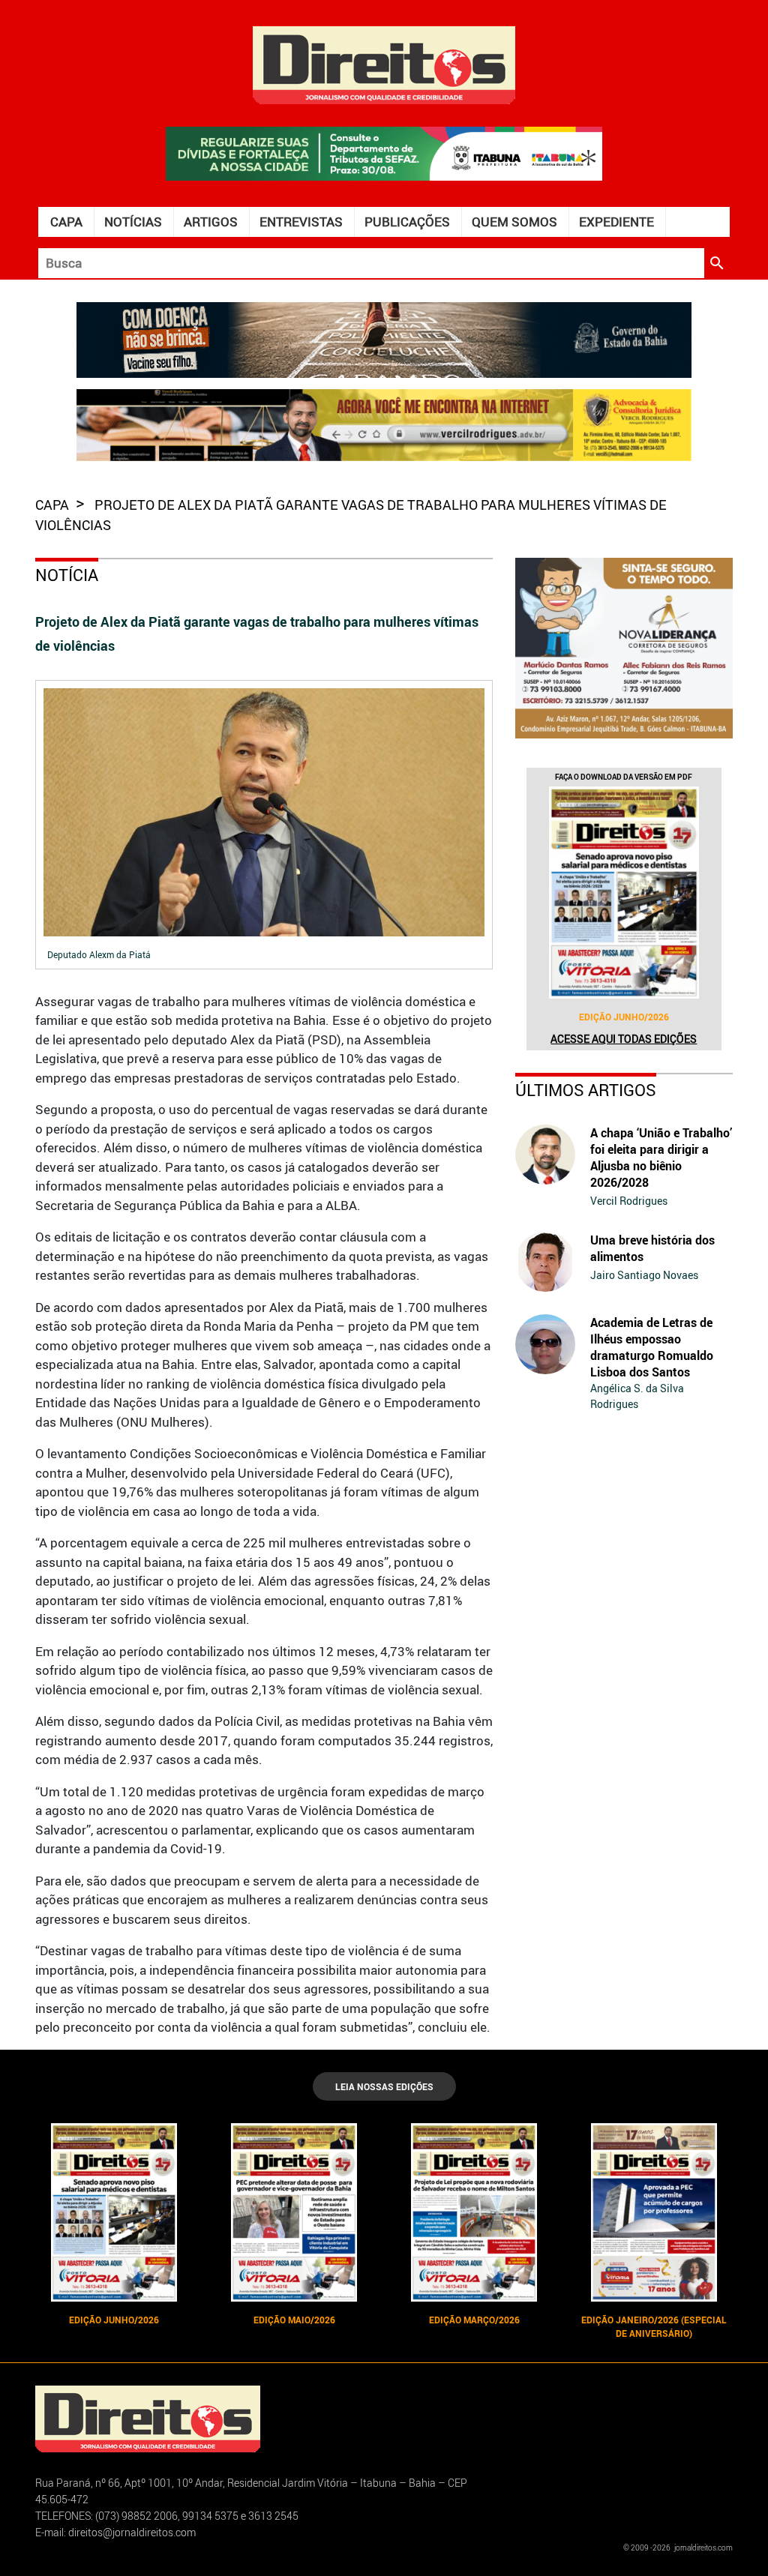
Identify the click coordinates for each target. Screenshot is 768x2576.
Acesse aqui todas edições (624, 1039)
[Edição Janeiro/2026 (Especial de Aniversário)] (654, 2212)
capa (54, 505)
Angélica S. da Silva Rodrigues (637, 1396)
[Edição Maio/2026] (294, 2212)
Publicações (407, 222)
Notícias (133, 222)
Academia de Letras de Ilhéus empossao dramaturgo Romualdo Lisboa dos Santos (652, 1347)
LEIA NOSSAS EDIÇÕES (384, 2086)
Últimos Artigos (586, 1090)
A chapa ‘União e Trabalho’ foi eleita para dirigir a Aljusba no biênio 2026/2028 (661, 1158)
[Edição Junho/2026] (624, 893)
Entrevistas (301, 222)
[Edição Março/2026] (474, 2212)
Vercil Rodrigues (629, 1201)
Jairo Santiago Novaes (644, 1275)
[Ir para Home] (384, 63)
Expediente (616, 222)
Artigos (211, 222)
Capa (66, 222)
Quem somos (514, 222)
